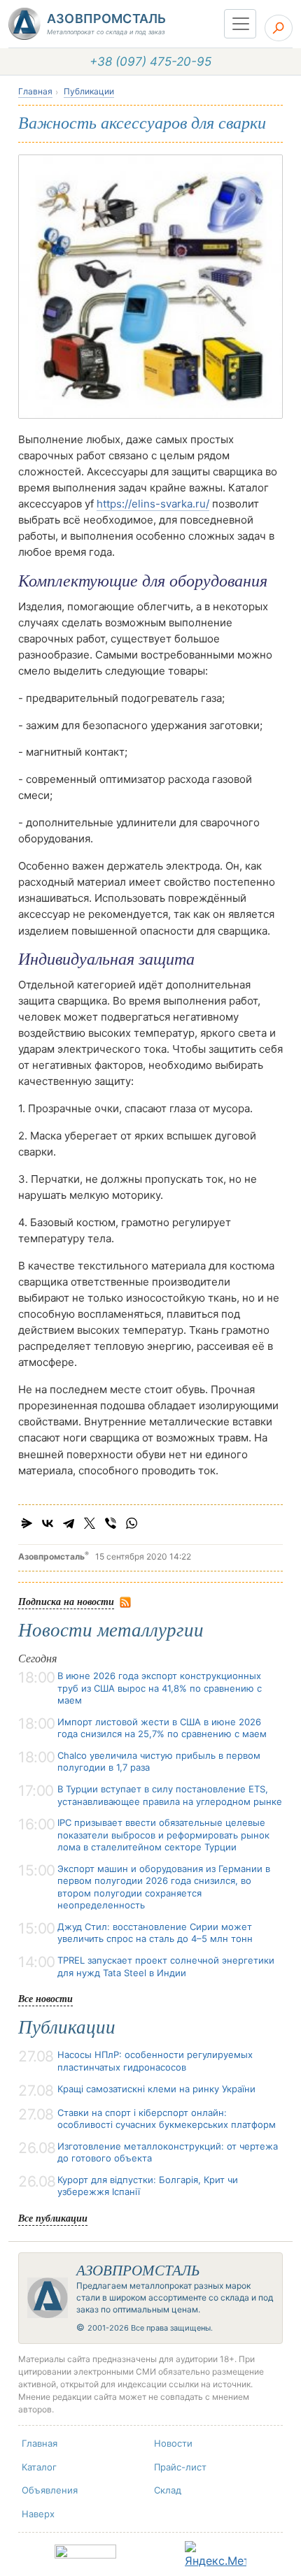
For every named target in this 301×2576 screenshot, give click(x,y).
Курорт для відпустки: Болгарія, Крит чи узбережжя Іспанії (148, 2186)
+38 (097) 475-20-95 (150, 62)
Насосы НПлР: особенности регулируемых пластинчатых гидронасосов (155, 2061)
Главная (35, 91)
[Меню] (240, 24)
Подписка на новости (66, 1601)
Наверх (38, 2514)
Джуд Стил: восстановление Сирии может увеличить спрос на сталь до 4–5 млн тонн (155, 1933)
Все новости (45, 1998)
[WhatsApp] (132, 1523)
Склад (168, 2490)
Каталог (39, 2467)
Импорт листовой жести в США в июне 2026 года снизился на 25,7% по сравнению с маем (162, 1728)
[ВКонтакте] (48, 1523)
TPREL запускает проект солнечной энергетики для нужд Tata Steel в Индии (166, 1966)
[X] (90, 1523)
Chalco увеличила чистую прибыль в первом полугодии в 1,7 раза (159, 1762)
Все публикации (53, 2218)
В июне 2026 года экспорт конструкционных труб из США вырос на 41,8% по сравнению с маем (160, 1688)
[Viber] (111, 1523)
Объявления (50, 2490)
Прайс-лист (180, 2467)
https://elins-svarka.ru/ (153, 504)
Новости (173, 2443)
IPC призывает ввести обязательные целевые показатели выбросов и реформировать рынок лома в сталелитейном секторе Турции (163, 1835)
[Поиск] (279, 28)
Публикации (89, 91)
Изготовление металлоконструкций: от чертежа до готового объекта (168, 2152)
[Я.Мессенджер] (27, 1523)
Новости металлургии (111, 1630)
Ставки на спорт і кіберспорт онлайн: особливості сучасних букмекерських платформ (167, 2119)
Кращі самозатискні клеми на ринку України (156, 2089)
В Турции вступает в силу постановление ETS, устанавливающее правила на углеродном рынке (170, 1795)
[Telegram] (69, 1523)
